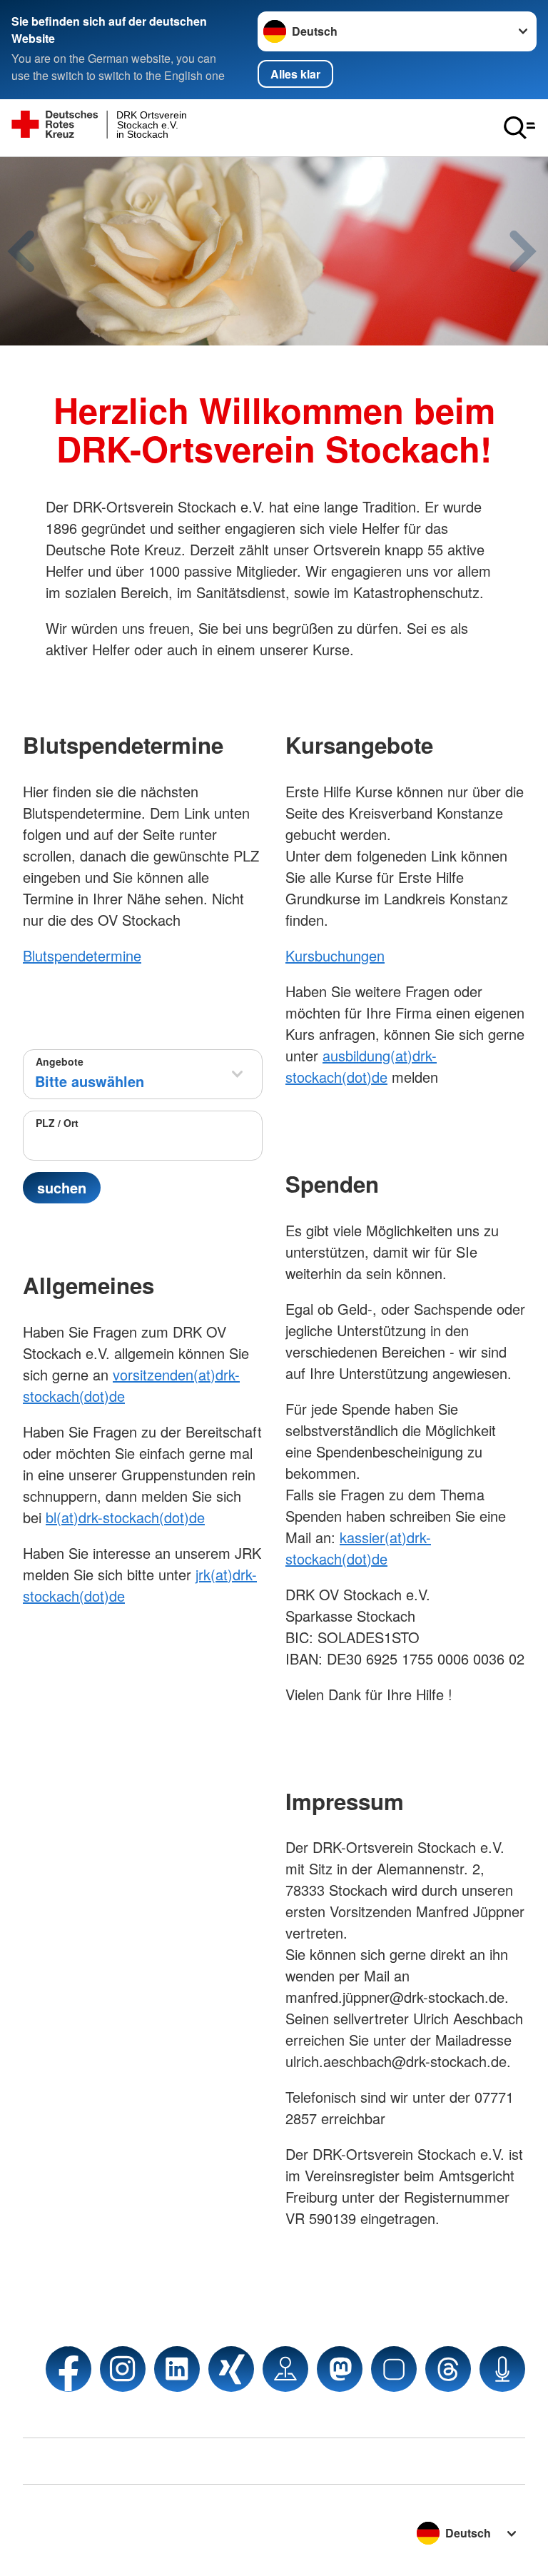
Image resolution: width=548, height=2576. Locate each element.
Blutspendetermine (82, 955)
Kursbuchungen (335, 955)
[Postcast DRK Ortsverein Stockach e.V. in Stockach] (502, 2369)
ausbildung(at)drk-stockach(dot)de (361, 1066)
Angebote (60, 1061)
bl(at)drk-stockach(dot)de (125, 1517)
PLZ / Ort (57, 1123)
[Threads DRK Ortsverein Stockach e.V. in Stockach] (448, 2369)
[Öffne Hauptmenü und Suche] (519, 128)
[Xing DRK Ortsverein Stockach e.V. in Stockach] (231, 2369)
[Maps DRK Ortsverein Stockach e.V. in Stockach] (285, 2369)
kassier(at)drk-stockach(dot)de (358, 1548)
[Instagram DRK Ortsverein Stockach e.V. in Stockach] (123, 2369)
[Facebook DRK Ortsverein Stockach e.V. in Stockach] (68, 2369)
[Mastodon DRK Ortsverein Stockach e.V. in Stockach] (340, 2369)
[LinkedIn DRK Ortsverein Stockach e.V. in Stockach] (177, 2369)
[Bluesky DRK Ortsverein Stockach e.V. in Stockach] (394, 2369)
